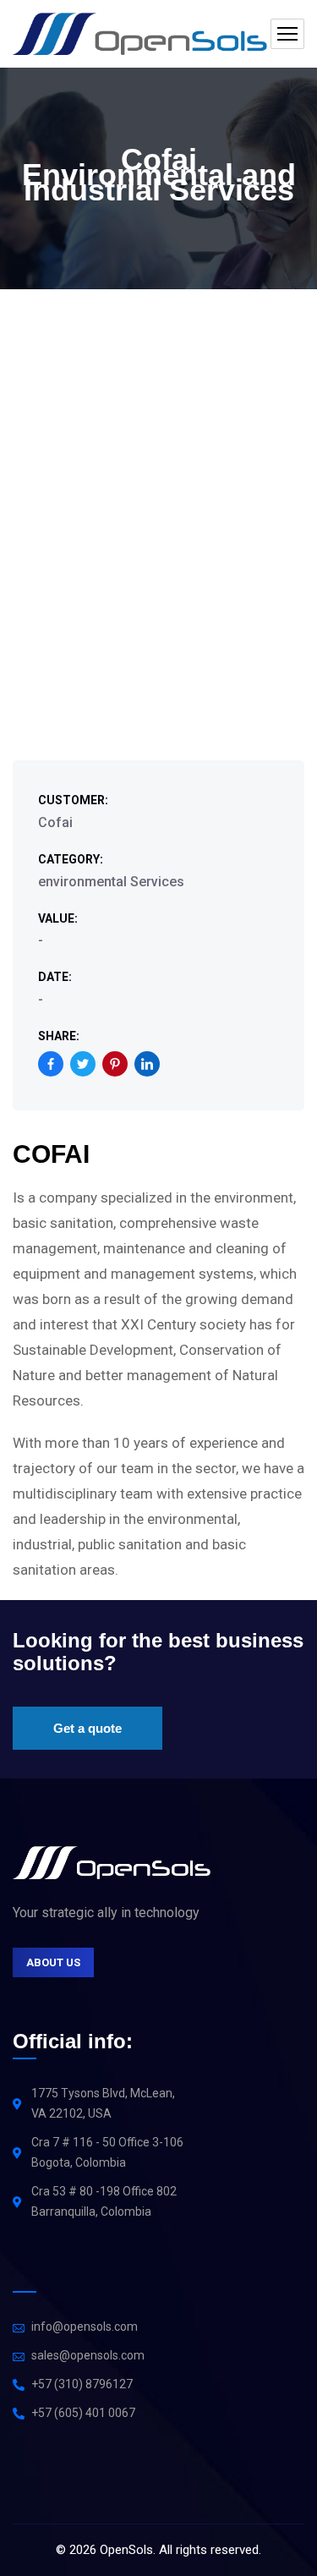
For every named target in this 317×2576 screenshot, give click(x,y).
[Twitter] (83, 1064)
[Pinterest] (115, 1064)
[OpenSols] (140, 34)
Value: (58, 918)
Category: (71, 859)
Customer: (73, 800)
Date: (55, 977)
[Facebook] (51, 1064)
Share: (59, 1036)
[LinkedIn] (147, 1064)
